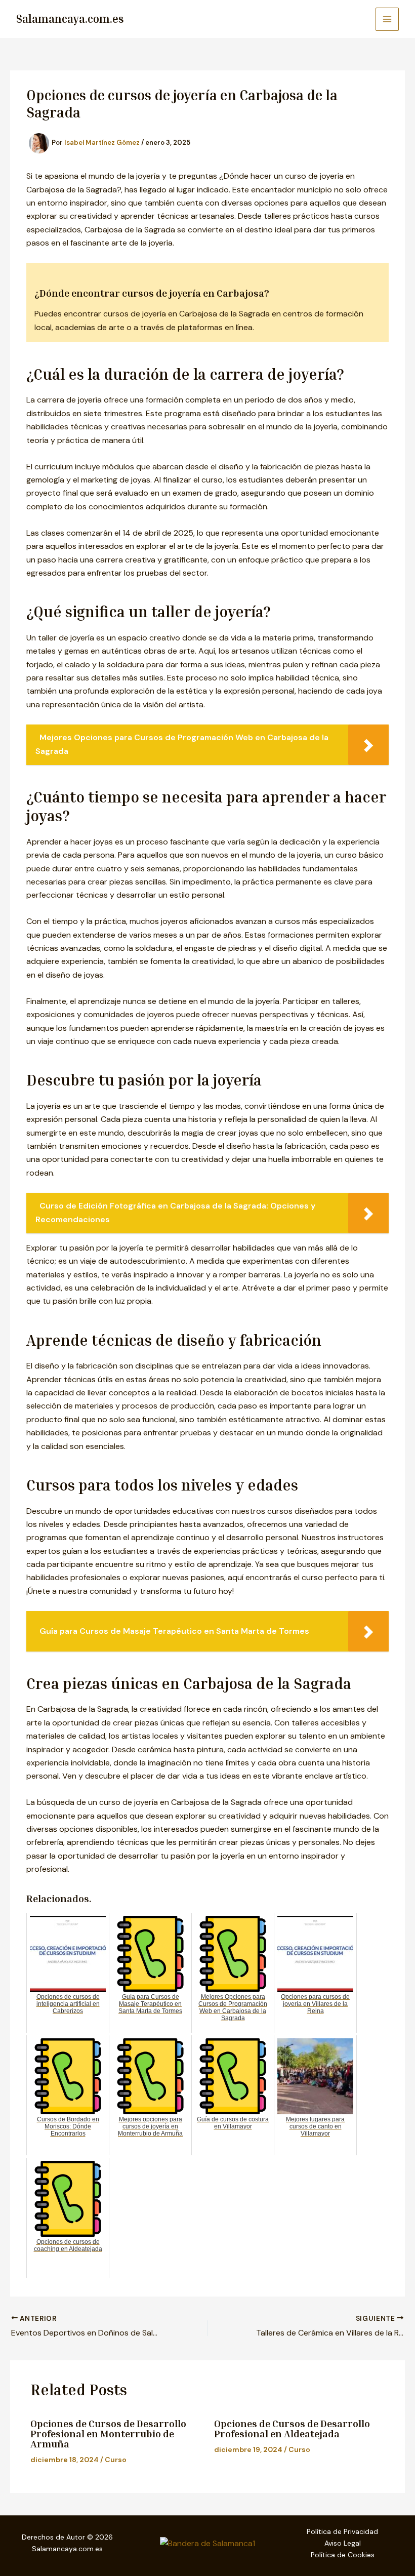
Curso (116, 2460)
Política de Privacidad (342, 2531)
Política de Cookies (343, 2555)
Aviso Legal (343, 2543)
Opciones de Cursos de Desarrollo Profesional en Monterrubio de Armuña (108, 2433)
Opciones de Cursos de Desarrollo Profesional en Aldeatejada (292, 2428)
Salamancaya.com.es (70, 19)
